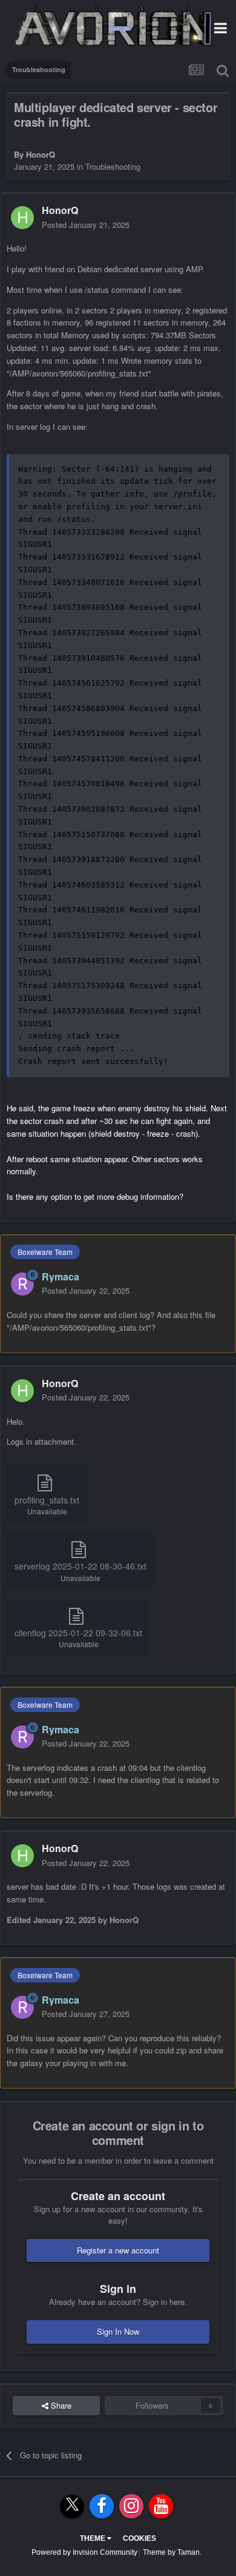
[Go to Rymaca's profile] (22, 1284)
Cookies (139, 2538)
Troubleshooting (113, 166)
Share (60, 2405)
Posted (86, 225)
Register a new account (118, 2250)
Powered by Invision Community (84, 2552)
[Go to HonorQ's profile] (22, 218)
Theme (93, 2538)
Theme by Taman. (172, 2552)
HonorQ (41, 154)
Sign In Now (118, 2331)
